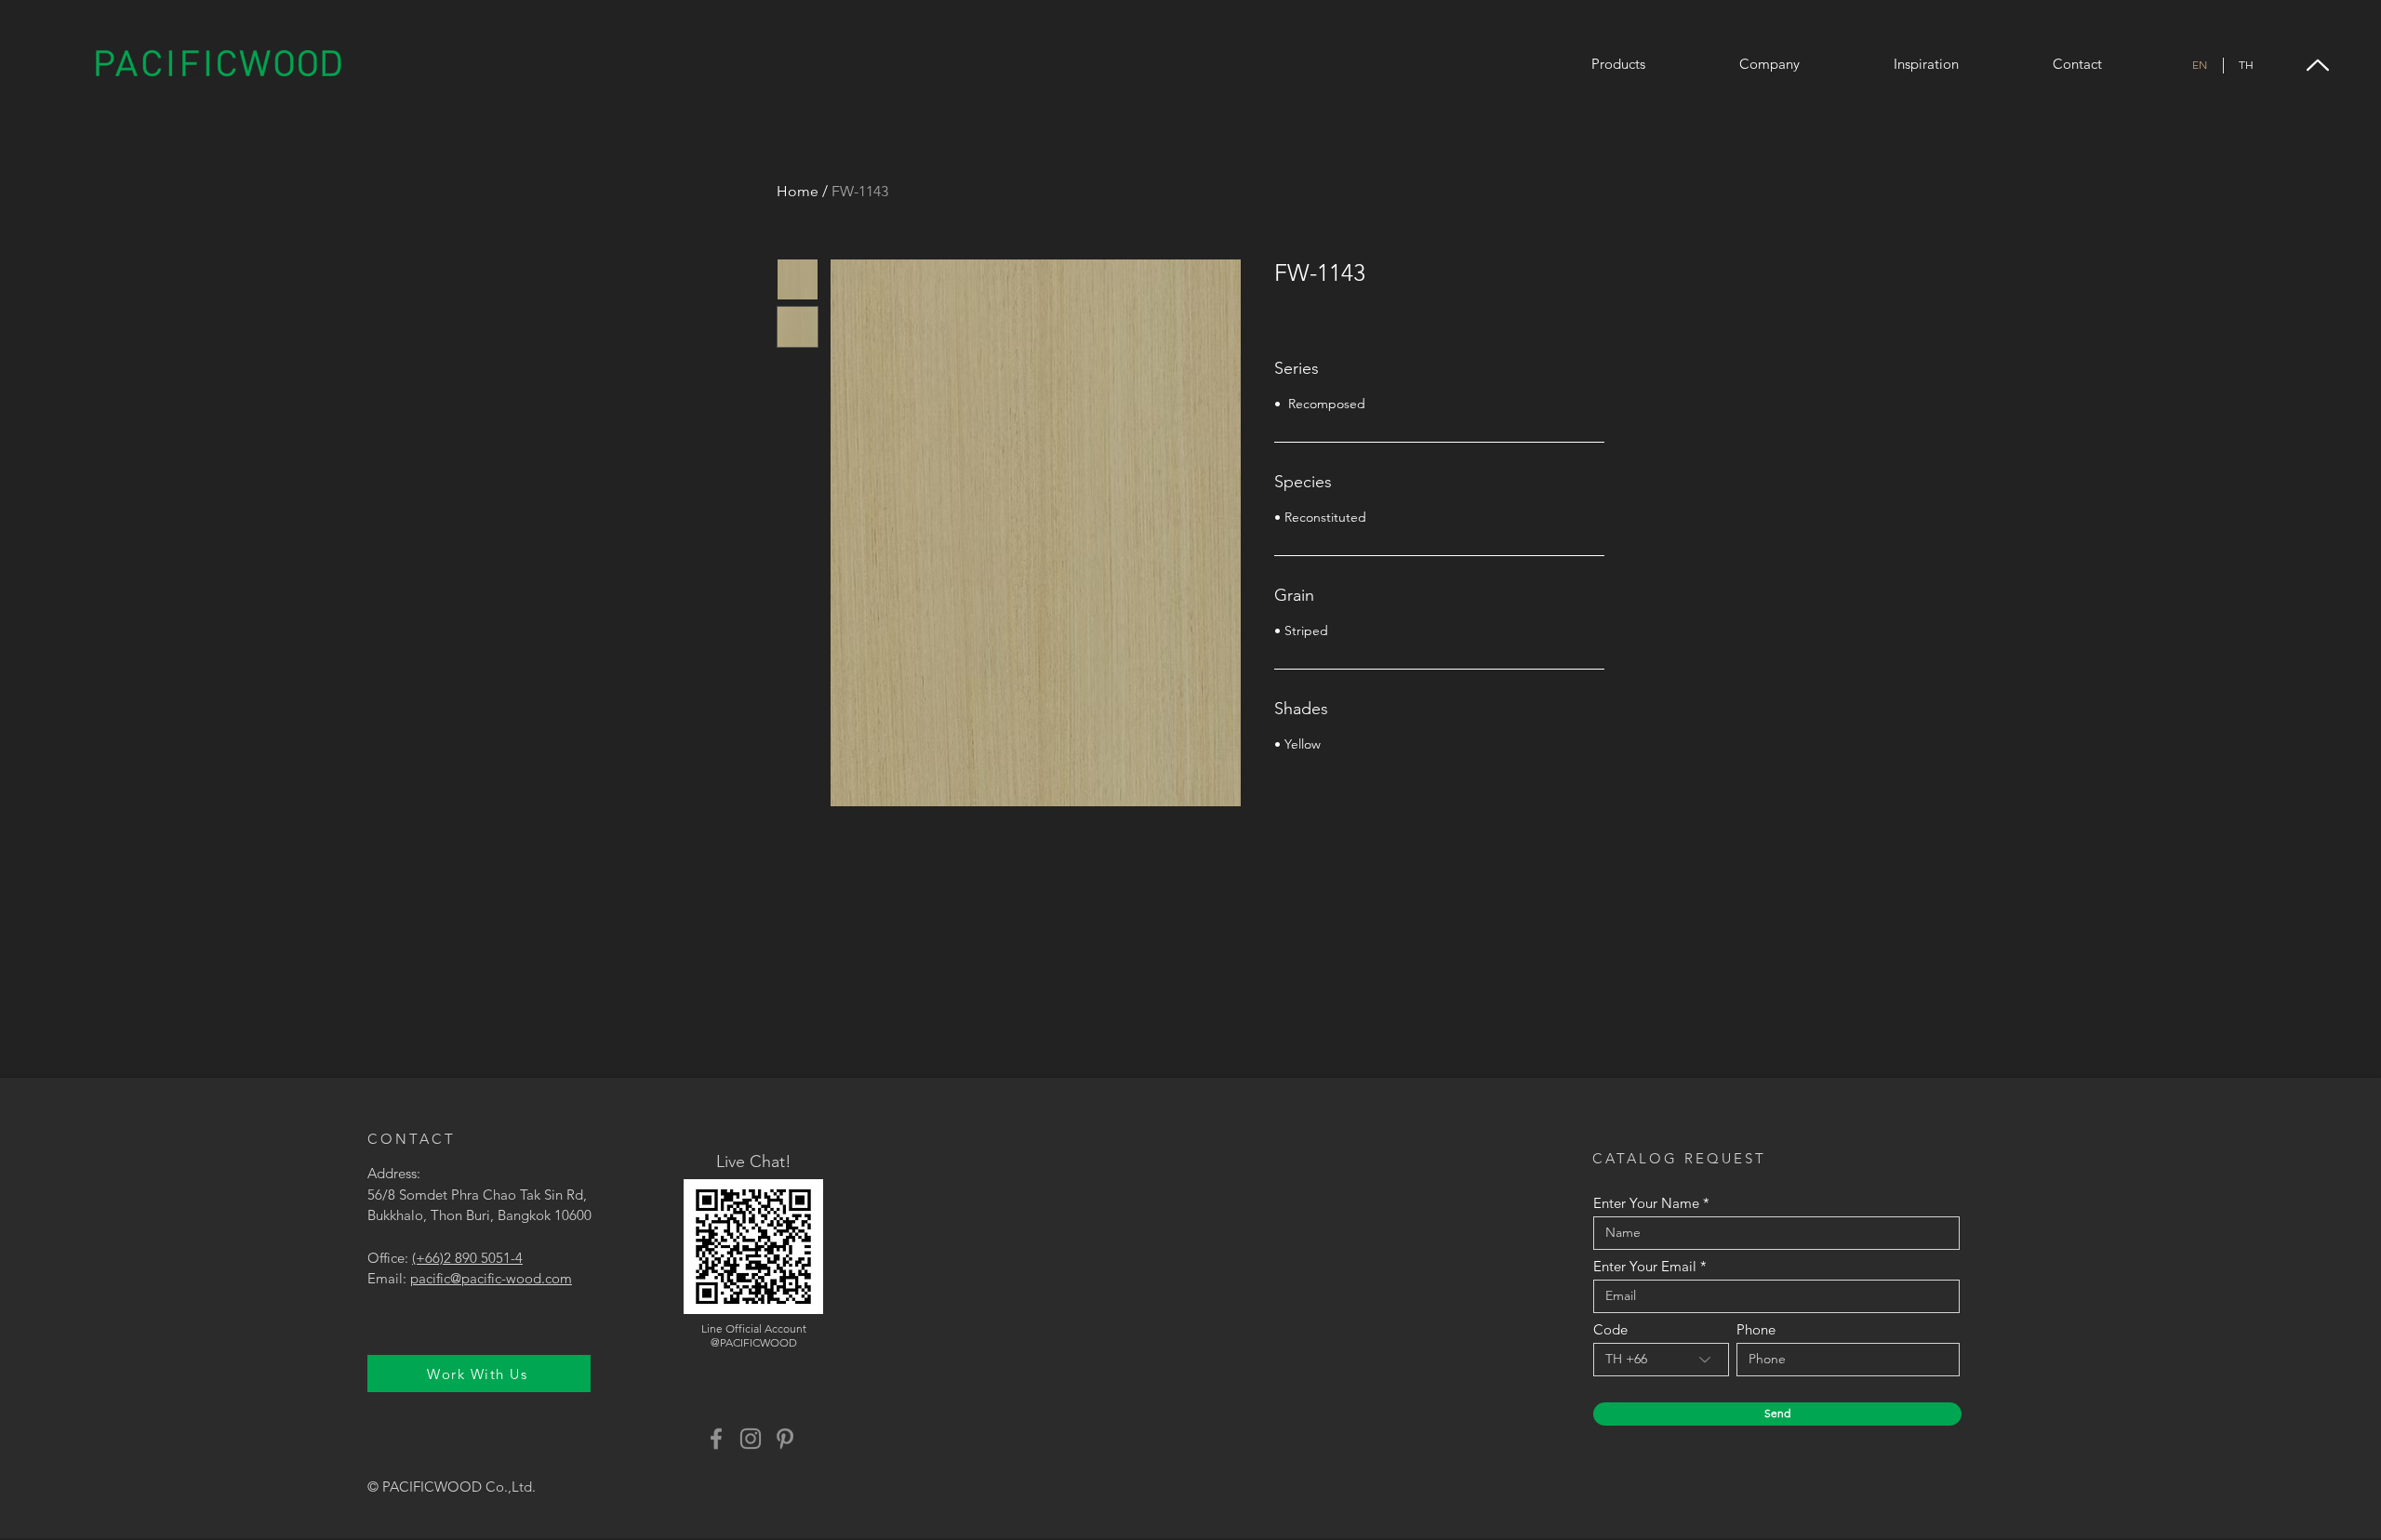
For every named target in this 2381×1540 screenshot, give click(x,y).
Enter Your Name (1646, 1203)
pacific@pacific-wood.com (491, 1278)
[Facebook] (716, 1439)
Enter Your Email (1645, 1266)
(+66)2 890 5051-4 (467, 1258)
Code (1610, 1329)
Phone (1756, 1329)
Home (798, 191)
